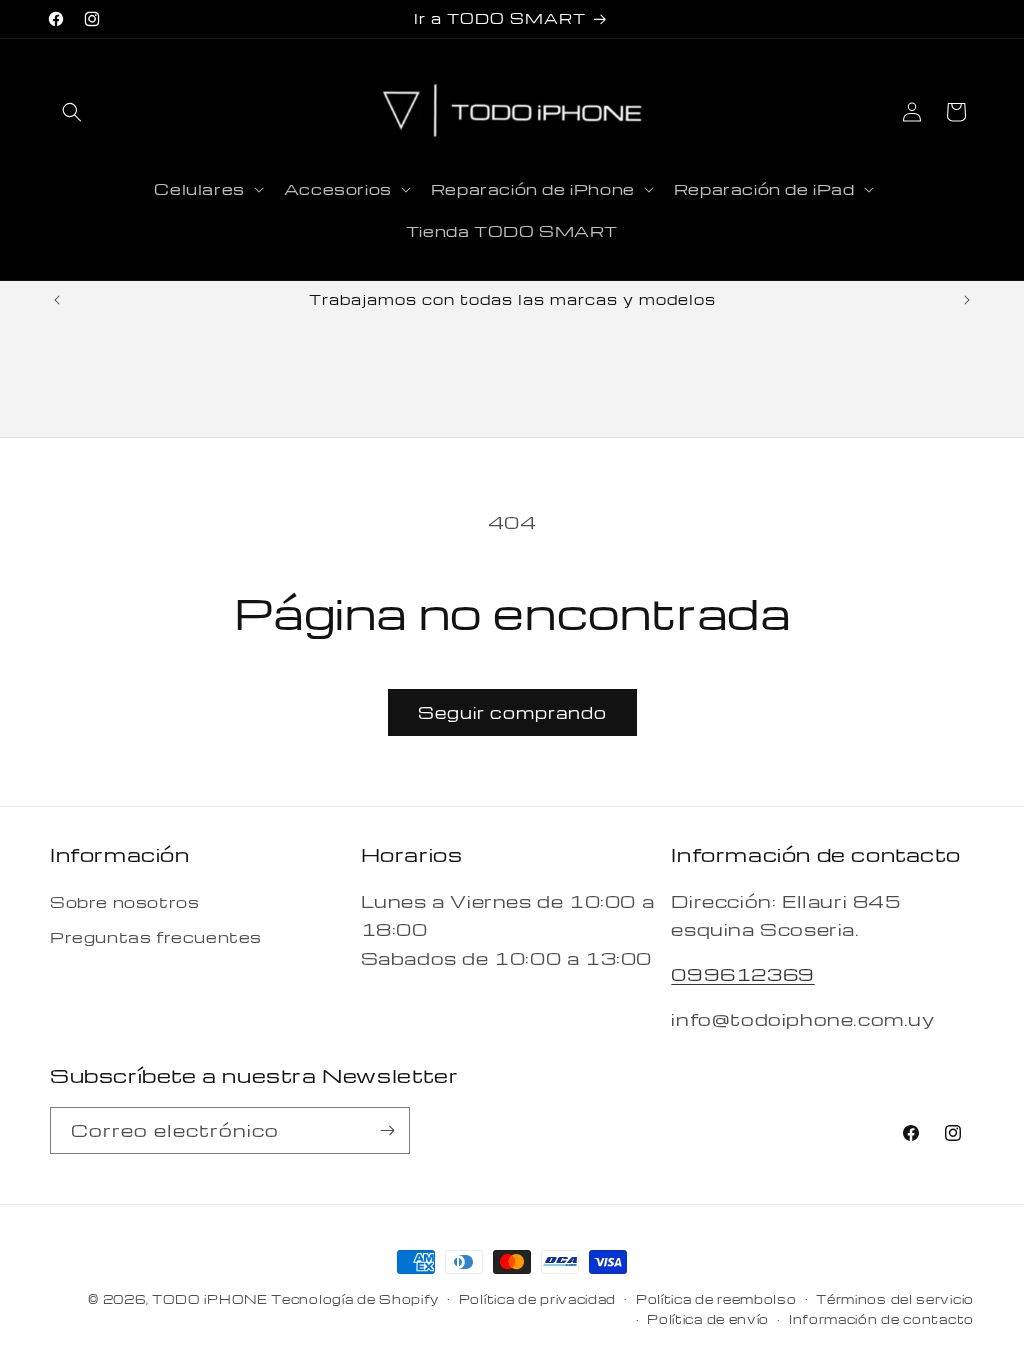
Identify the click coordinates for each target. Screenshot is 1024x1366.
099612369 (742, 973)
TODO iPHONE (210, 1299)
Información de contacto (881, 1319)
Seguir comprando (512, 712)
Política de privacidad (537, 1299)
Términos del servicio (895, 1299)
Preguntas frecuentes (156, 937)
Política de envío (708, 1319)
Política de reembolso (716, 1299)
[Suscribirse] (387, 1130)
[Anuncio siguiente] (967, 300)
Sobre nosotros (124, 902)
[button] (72, 112)
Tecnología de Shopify (355, 1299)
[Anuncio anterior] (57, 300)
